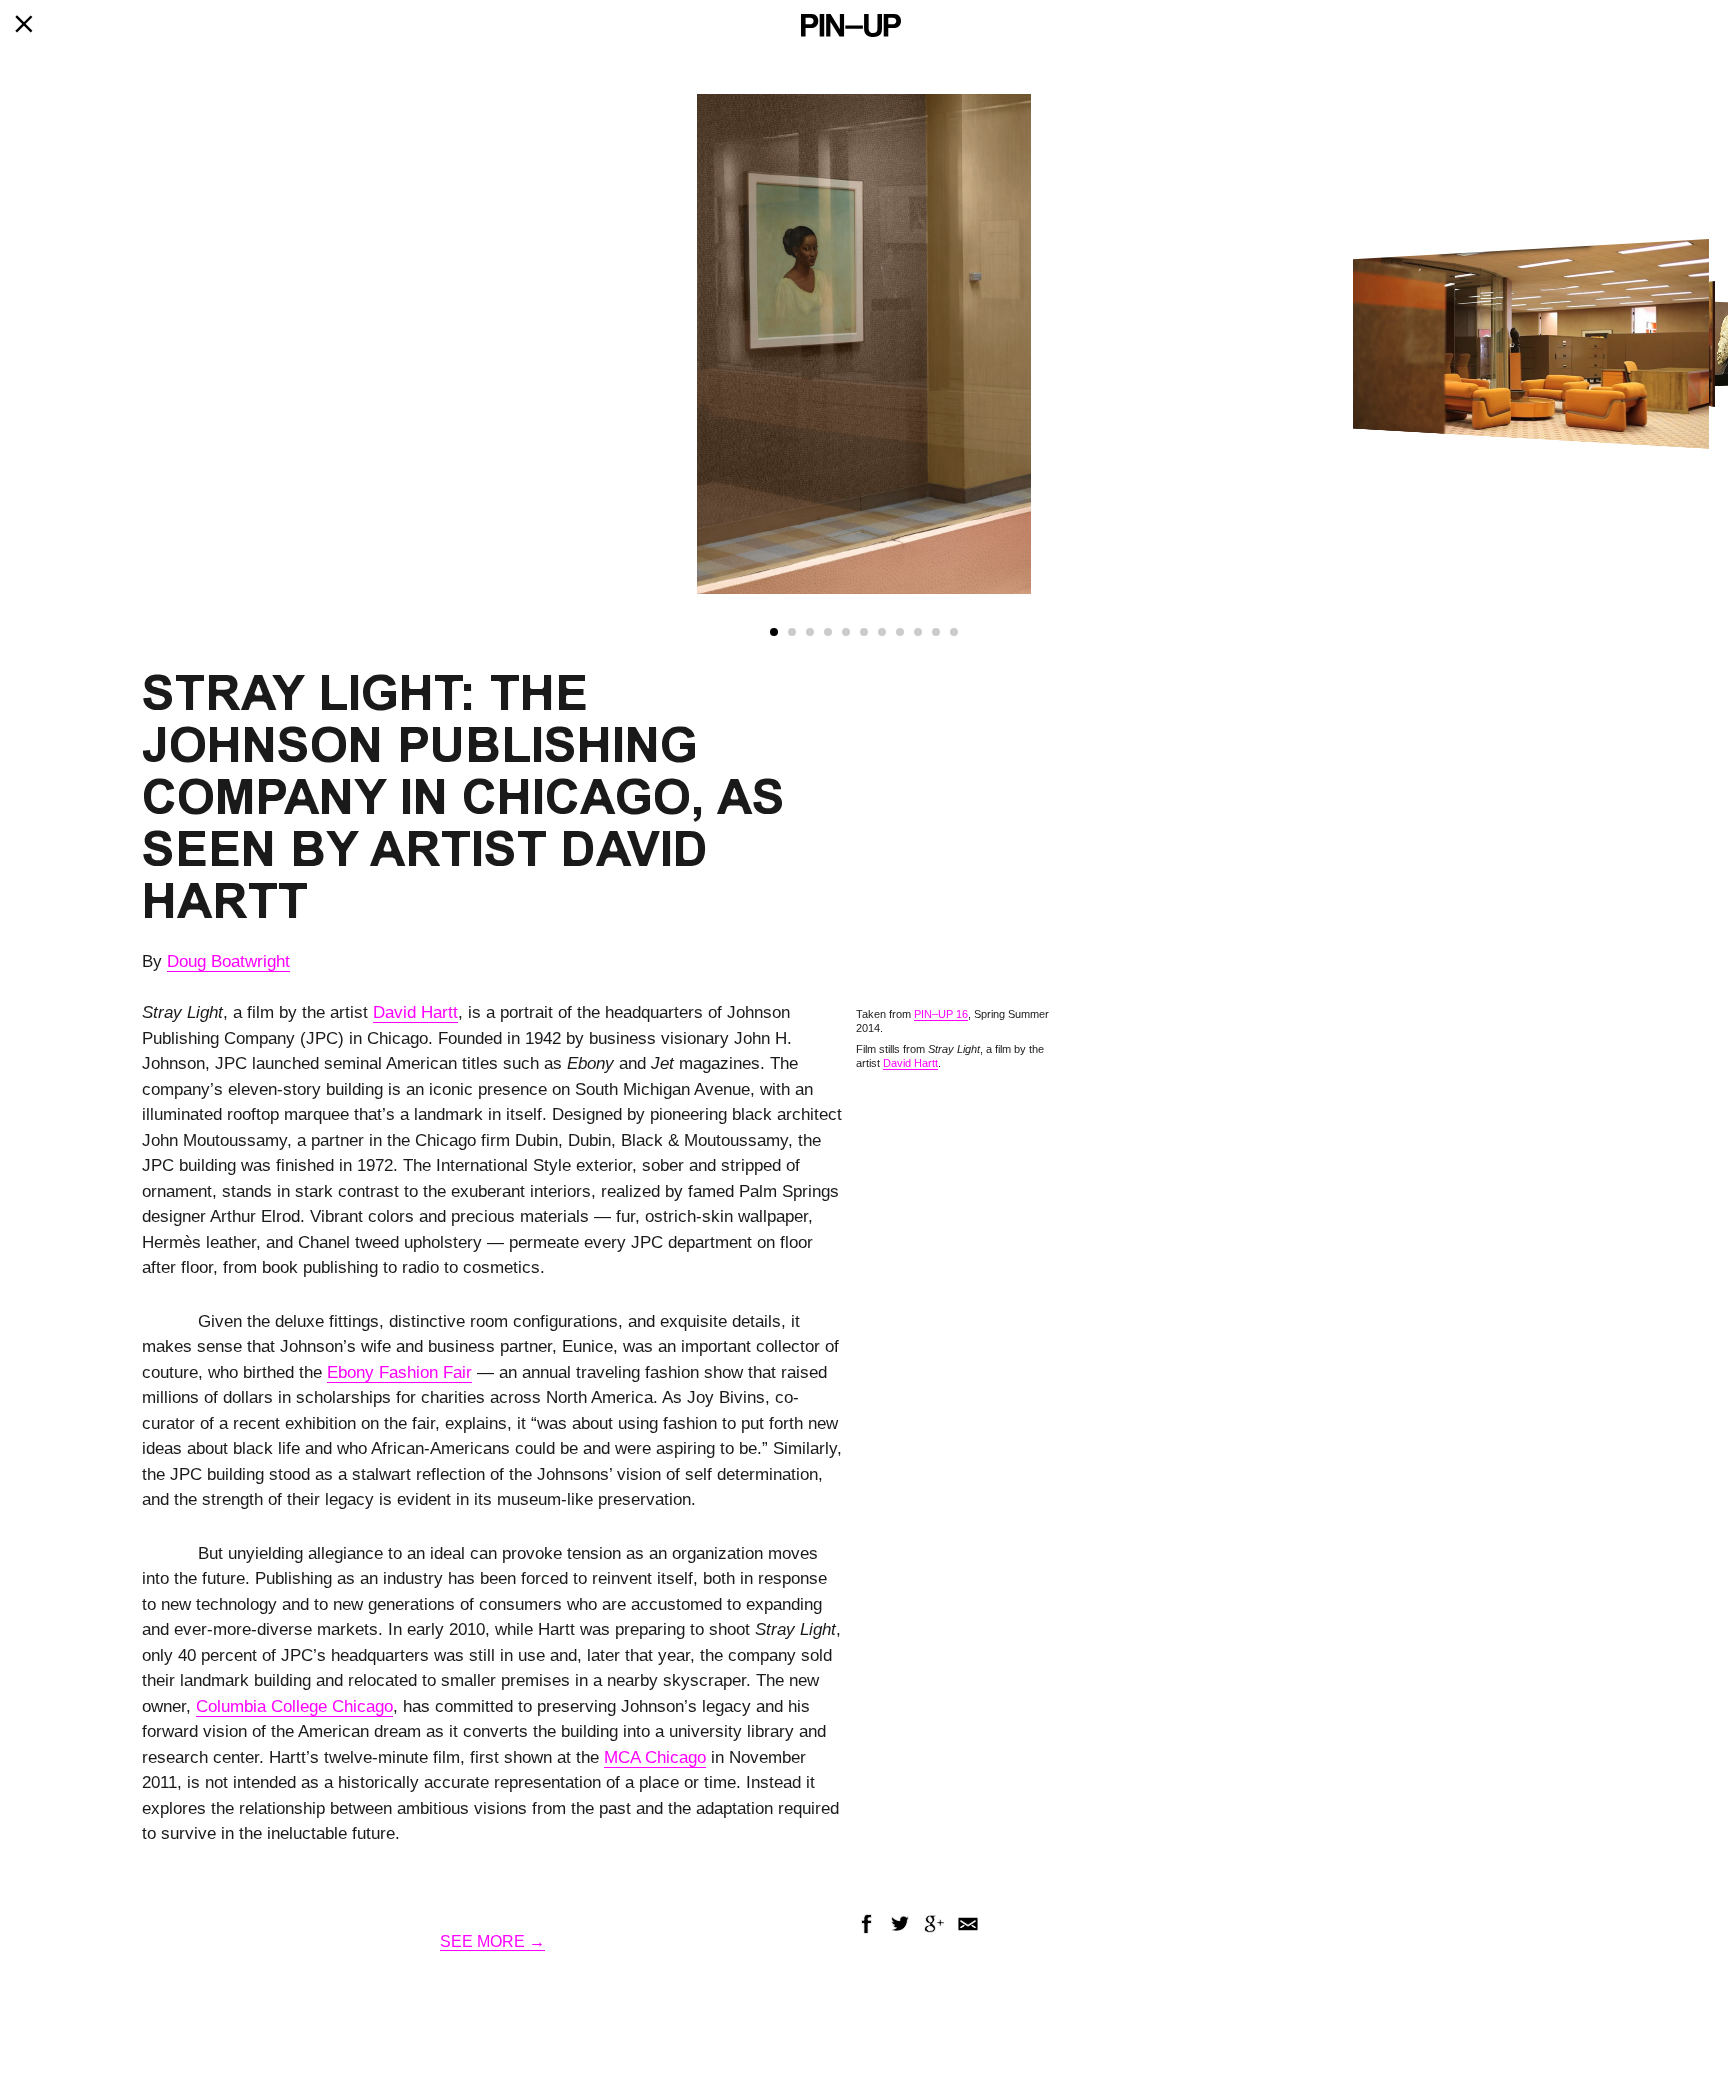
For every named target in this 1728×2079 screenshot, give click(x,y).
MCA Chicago (655, 1757)
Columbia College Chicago (294, 1706)
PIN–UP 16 (941, 1014)
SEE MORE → (492, 1941)
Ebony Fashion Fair (399, 1372)
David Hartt (415, 1012)
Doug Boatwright (228, 961)
